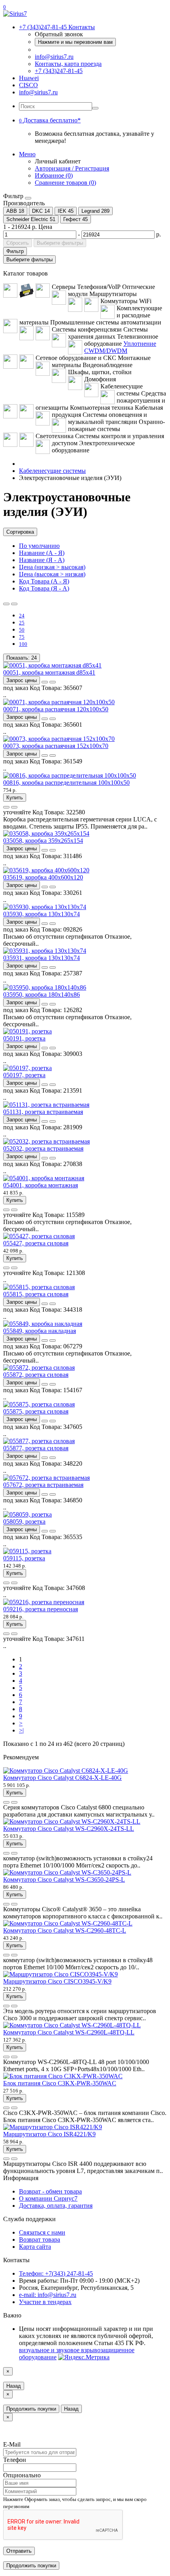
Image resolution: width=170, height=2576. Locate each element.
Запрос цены (22, 680)
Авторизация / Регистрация (72, 168)
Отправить (19, 2551)
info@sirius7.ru (54, 57)
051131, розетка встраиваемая (43, 1112)
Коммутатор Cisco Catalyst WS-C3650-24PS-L (64, 1880)
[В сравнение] (53, 682)
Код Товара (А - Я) (44, 581)
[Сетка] (14, 604)
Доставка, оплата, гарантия (56, 2206)
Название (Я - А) (42, 560)
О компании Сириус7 (48, 2198)
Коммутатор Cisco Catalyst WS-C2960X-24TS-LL (69, 1829)
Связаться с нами (42, 2232)
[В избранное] (45, 682)
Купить (15, 798)
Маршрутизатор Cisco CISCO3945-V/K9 (57, 1981)
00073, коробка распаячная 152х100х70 (56, 746)
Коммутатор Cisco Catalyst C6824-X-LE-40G (62, 1778)
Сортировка (20, 532)
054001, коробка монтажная (41, 1185)
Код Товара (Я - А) (44, 588)
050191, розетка (24, 1038)
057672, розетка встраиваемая (43, 1485)
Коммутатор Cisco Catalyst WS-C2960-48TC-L (65, 1930)
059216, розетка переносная (41, 1609)
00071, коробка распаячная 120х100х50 (56, 709)
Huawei (29, 78)
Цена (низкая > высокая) (52, 567)
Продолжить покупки (31, 2409)
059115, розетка (24, 1558)
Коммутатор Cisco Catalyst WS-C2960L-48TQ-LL (69, 2032)
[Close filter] (28, 198)
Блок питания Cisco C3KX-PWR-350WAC (60, 2083)
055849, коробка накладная (40, 1331)
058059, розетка (24, 1521)
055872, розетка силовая (36, 1375)
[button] (50, 120)
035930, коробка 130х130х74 (42, 914)
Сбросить (18, 243)
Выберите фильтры (60, 243)
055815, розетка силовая (36, 1294)
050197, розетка (24, 1075)
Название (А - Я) (42, 553)
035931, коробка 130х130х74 (42, 958)
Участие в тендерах (45, 2302)
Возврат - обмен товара (50, 2191)
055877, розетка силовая (36, 1448)
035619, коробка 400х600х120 (43, 877)
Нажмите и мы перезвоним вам (75, 42)
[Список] (6, 604)
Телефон (15, 2460)
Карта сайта (35, 2247)
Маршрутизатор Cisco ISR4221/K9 (49, 2134)
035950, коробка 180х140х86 (42, 995)
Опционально (22, 2475)
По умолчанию (39, 546)
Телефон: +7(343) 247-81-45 (56, 2273)
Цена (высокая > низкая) (52, 574)
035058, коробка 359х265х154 (43, 841)
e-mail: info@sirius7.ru (48, 2295)
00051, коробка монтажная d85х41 (49, 672)
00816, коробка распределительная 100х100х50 (66, 783)
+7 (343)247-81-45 (59, 71)
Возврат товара (40, 2239)
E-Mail (12, 2444)
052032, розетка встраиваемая (43, 1148)
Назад (14, 2386)
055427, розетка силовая (36, 1243)
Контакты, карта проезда (68, 64)
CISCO (28, 85)
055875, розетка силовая (36, 1411)
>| (21, 1730)
